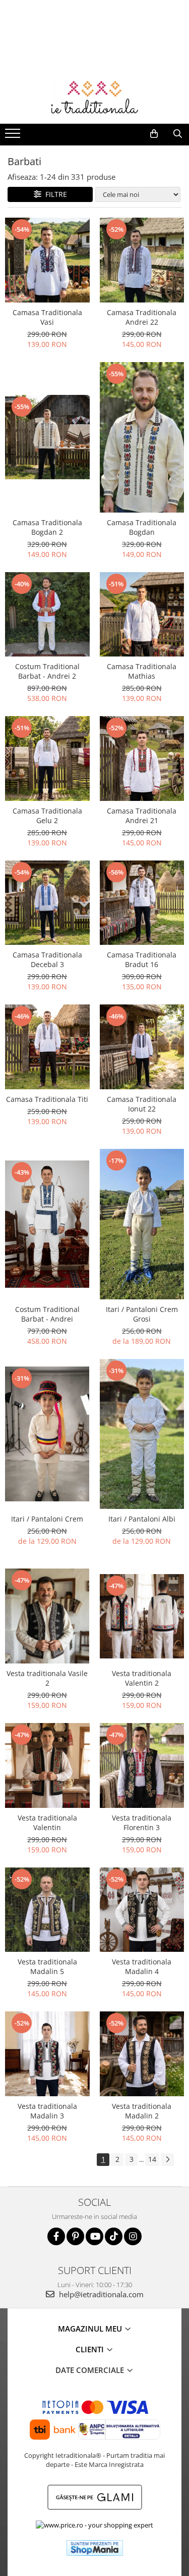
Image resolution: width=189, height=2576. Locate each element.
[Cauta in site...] (178, 134)
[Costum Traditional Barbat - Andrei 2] (47, 615)
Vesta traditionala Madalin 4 (142, 1966)
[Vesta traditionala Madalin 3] (47, 2054)
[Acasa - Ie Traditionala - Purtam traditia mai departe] (95, 98)
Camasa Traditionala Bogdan (142, 527)
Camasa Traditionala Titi (47, 1099)
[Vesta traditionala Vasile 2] (47, 1616)
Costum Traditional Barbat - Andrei (47, 1314)
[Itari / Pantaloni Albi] (142, 1434)
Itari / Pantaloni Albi (142, 1519)
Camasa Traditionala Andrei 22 (142, 317)
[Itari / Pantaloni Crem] (47, 1434)
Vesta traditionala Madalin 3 (47, 2111)
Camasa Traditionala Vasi (47, 317)
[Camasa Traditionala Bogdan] (142, 437)
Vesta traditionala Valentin (47, 1823)
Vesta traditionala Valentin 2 (142, 1678)
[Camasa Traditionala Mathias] (142, 615)
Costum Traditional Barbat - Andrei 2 (47, 671)
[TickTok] (114, 2236)
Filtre (54, 194)
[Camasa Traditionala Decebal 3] (47, 903)
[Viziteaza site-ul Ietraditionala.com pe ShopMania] (95, 2548)
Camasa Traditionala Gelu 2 (47, 816)
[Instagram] (133, 2236)
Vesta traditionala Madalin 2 (142, 2111)
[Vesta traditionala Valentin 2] (142, 1617)
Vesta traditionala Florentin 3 (142, 1823)
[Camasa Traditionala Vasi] (47, 260)
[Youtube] (94, 2236)
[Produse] (14, 136)
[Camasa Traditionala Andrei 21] (142, 759)
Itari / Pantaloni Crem (47, 1519)
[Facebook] (56, 2236)
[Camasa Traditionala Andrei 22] (142, 260)
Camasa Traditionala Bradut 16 (142, 959)
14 (152, 2159)
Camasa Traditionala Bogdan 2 (47, 527)
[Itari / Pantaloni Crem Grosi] (142, 1224)
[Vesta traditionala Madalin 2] (142, 2054)
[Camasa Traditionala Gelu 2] (47, 759)
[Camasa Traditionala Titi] (47, 1047)
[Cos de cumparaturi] (154, 134)
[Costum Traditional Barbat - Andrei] (47, 1224)
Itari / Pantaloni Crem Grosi (142, 1314)
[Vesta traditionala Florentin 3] (142, 1765)
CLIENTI (91, 2349)
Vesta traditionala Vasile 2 (47, 1678)
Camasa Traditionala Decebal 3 (47, 959)
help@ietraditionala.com (100, 2294)
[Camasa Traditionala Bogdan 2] (47, 437)
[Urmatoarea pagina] (167, 2160)
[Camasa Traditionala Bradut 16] (142, 903)
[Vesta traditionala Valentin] (47, 1765)
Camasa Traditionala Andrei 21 (142, 816)
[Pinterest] (75, 2236)
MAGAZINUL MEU (91, 2329)
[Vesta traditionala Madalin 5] (47, 1910)
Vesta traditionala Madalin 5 (47, 1966)
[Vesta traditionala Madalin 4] (142, 1910)
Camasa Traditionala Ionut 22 (142, 1104)
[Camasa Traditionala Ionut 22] (142, 1047)
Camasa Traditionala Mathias (142, 671)
